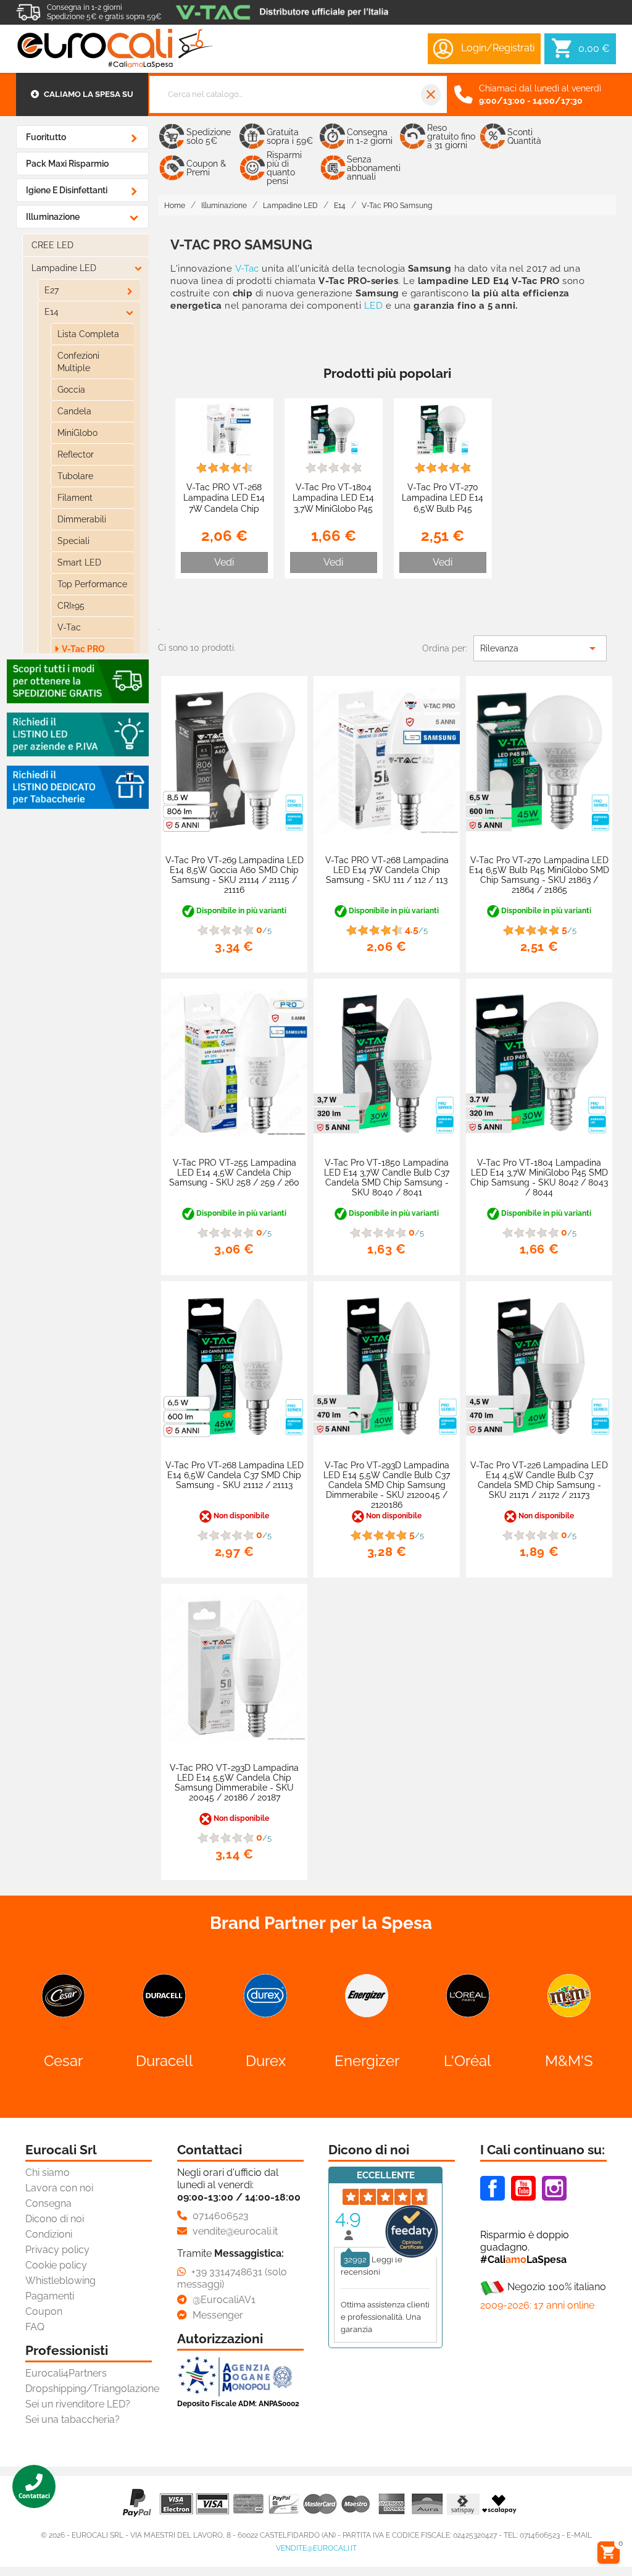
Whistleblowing (60, 2281)
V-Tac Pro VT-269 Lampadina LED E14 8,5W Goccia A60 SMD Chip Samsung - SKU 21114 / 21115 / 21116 (235, 875)
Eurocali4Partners (66, 2373)
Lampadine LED (64, 268)
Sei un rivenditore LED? (78, 2404)
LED (373, 306)
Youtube (523, 2188)
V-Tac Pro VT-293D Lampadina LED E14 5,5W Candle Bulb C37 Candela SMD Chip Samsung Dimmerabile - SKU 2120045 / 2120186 (387, 1485)
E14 (52, 312)
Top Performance (92, 584)
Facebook (493, 2188)
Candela (74, 411)
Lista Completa (88, 334)
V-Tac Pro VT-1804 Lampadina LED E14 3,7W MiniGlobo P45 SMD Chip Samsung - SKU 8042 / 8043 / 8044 (334, 514)
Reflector (76, 454)
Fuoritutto (46, 137)
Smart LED (79, 562)
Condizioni (49, 2234)
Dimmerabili (82, 519)
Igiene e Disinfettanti (67, 190)
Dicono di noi (55, 2219)
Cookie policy (56, 2265)
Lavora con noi (59, 2188)
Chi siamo (48, 2172)
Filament (75, 498)
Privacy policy (57, 2250)
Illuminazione (53, 217)
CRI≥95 (71, 606)
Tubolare (75, 476)
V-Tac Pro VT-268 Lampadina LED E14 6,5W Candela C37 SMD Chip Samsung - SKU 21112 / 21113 (235, 1475)
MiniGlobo (77, 433)
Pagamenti (50, 2296)
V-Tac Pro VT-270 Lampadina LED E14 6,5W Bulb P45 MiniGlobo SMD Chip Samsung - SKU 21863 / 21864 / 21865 (443, 514)
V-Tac (69, 627)
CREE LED (52, 245)
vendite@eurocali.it (316, 2548)
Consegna (48, 2203)
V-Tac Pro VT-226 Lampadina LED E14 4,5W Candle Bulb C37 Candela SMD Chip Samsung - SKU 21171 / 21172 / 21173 (539, 1480)
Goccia (71, 390)
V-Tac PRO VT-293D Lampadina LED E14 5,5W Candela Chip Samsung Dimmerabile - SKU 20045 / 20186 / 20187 (234, 1783)
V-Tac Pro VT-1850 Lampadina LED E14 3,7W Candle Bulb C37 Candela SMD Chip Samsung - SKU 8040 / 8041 (387, 1177)
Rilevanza (540, 648)
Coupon (44, 2311)
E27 (52, 290)
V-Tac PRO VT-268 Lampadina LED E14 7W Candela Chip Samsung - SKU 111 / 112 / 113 (224, 508)
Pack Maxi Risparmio (67, 164)
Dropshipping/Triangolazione (92, 2389)
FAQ (35, 2327)
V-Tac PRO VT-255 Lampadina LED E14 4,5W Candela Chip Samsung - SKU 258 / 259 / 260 (234, 1173)
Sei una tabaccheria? (73, 2419)
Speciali (73, 541)
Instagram (554, 2188)
